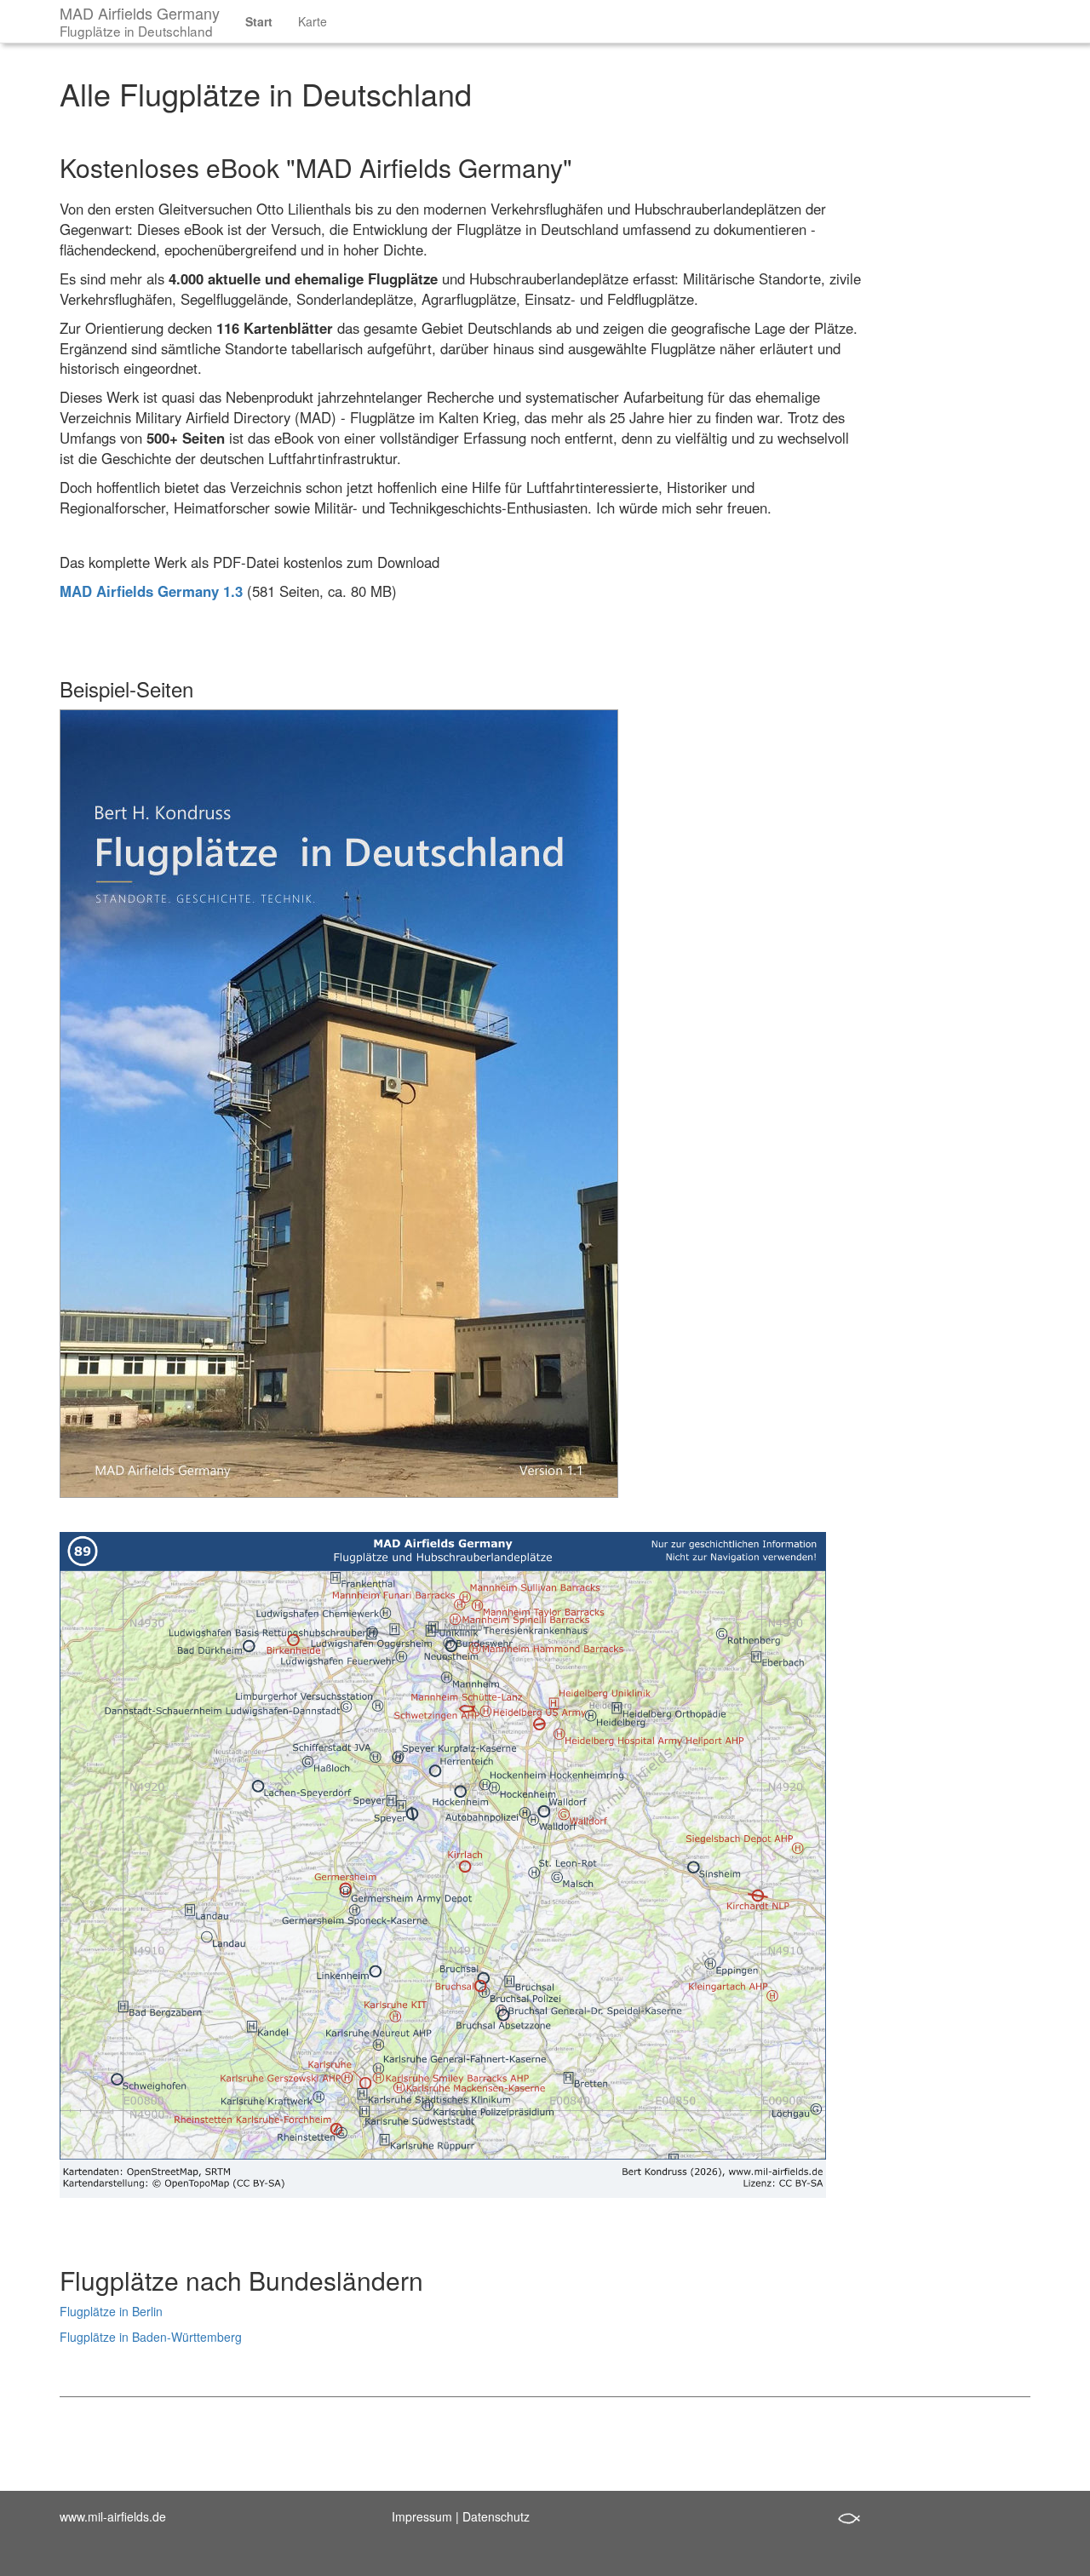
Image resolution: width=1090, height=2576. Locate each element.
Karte (313, 21)
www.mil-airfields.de (113, 2516)
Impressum (422, 2516)
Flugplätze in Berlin (111, 2311)
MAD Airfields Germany (140, 21)
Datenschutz (496, 2516)
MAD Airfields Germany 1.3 (151, 591)
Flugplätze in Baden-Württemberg (151, 2337)
